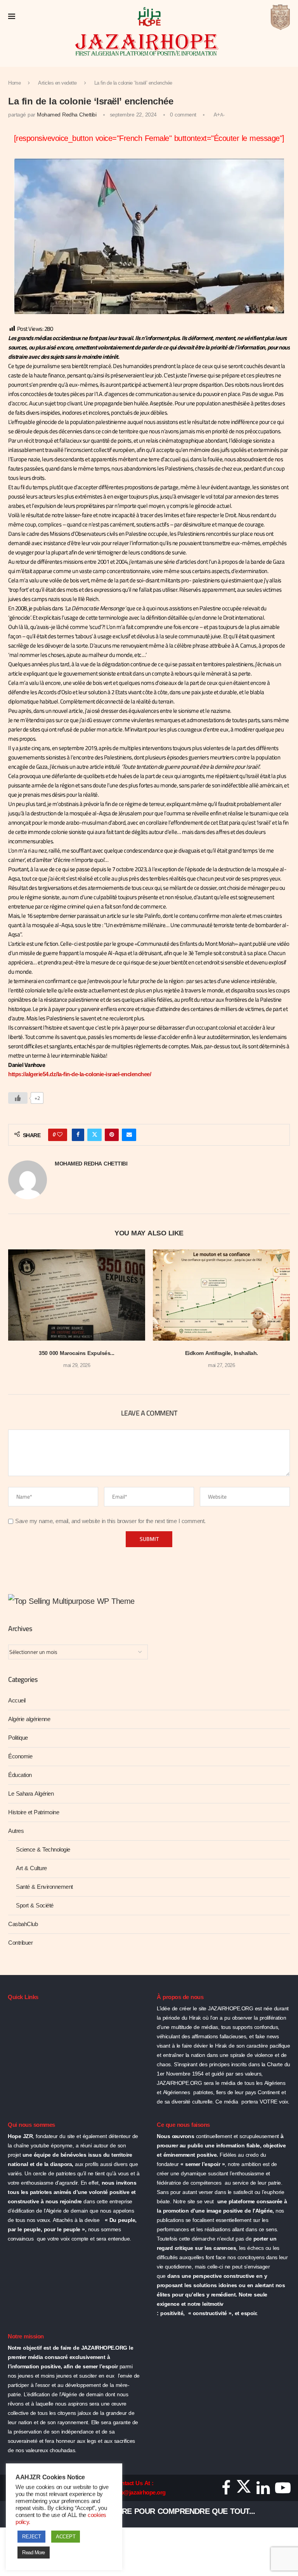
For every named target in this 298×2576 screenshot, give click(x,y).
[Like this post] (60, 1135)
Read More (34, 2553)
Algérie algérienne (29, 1719)
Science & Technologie (43, 1850)
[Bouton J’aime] (18, 1098)
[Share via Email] (129, 1135)
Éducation (20, 1775)
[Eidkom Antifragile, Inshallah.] (221, 1295)
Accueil (17, 1701)
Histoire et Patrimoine (34, 1812)
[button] (19, 1314)
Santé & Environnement (44, 1887)
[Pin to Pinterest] (112, 1135)
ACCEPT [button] (66, 2537)
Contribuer (20, 1943)
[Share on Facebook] (78, 1135)
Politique (18, 1738)
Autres (16, 1831)
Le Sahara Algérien (31, 1794)
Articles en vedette (57, 83)
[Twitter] (244, 2491)
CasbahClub (23, 1924)
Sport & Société (35, 1906)
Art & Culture (31, 1868)
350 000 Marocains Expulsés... (77, 1353)
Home (14, 83)
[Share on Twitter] (95, 1135)
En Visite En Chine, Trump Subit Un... (126, 2511)
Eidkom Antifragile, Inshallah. (222, 1353)
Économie (20, 1756)
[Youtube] (283, 2491)
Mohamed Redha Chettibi (67, 115)
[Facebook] (226, 2491)
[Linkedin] (263, 2491)
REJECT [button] (31, 2537)
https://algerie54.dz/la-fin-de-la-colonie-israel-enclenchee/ (80, 1074)
